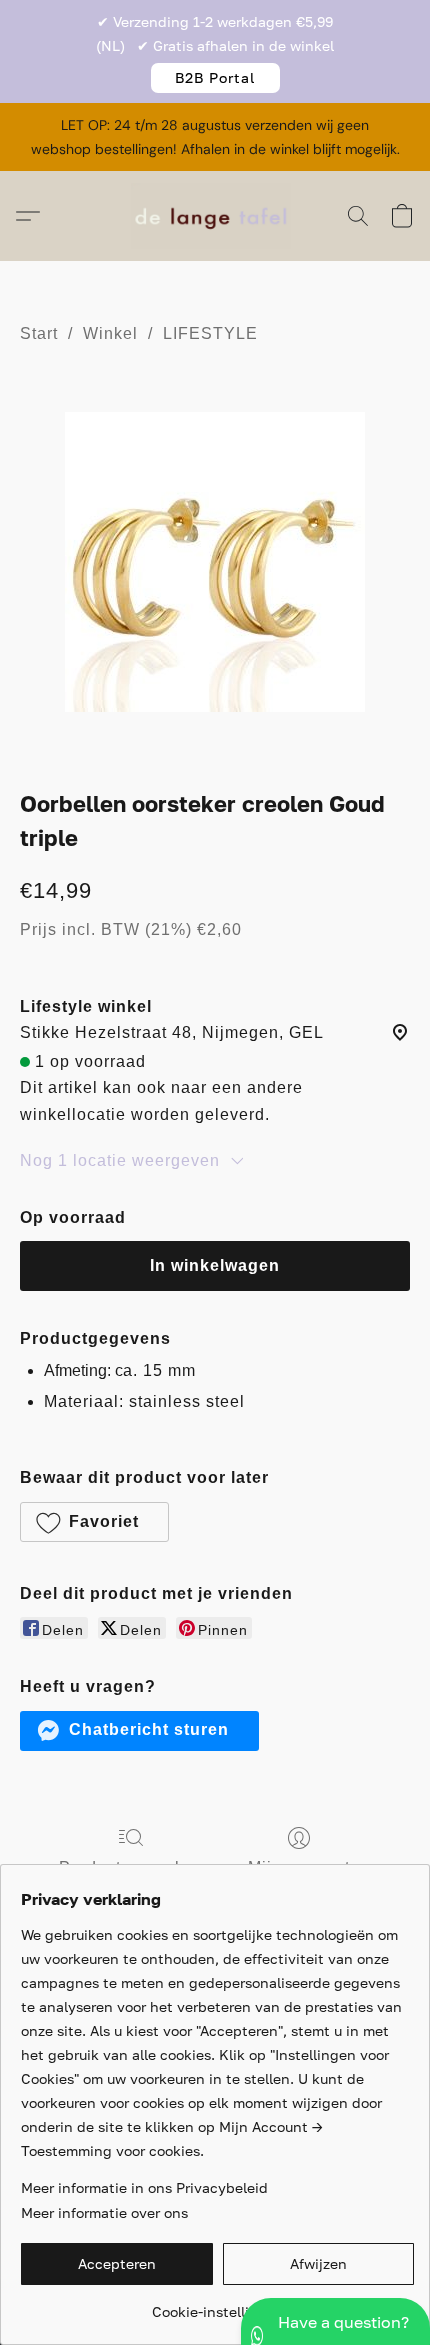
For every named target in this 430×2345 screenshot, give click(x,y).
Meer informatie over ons (104, 2212)
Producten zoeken (131, 1867)
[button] (215, 78)
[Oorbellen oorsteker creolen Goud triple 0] (215, 562)
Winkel (110, 333)
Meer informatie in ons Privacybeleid (144, 2187)
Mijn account (299, 1867)
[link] (217, 2304)
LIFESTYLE (210, 333)
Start (39, 333)
